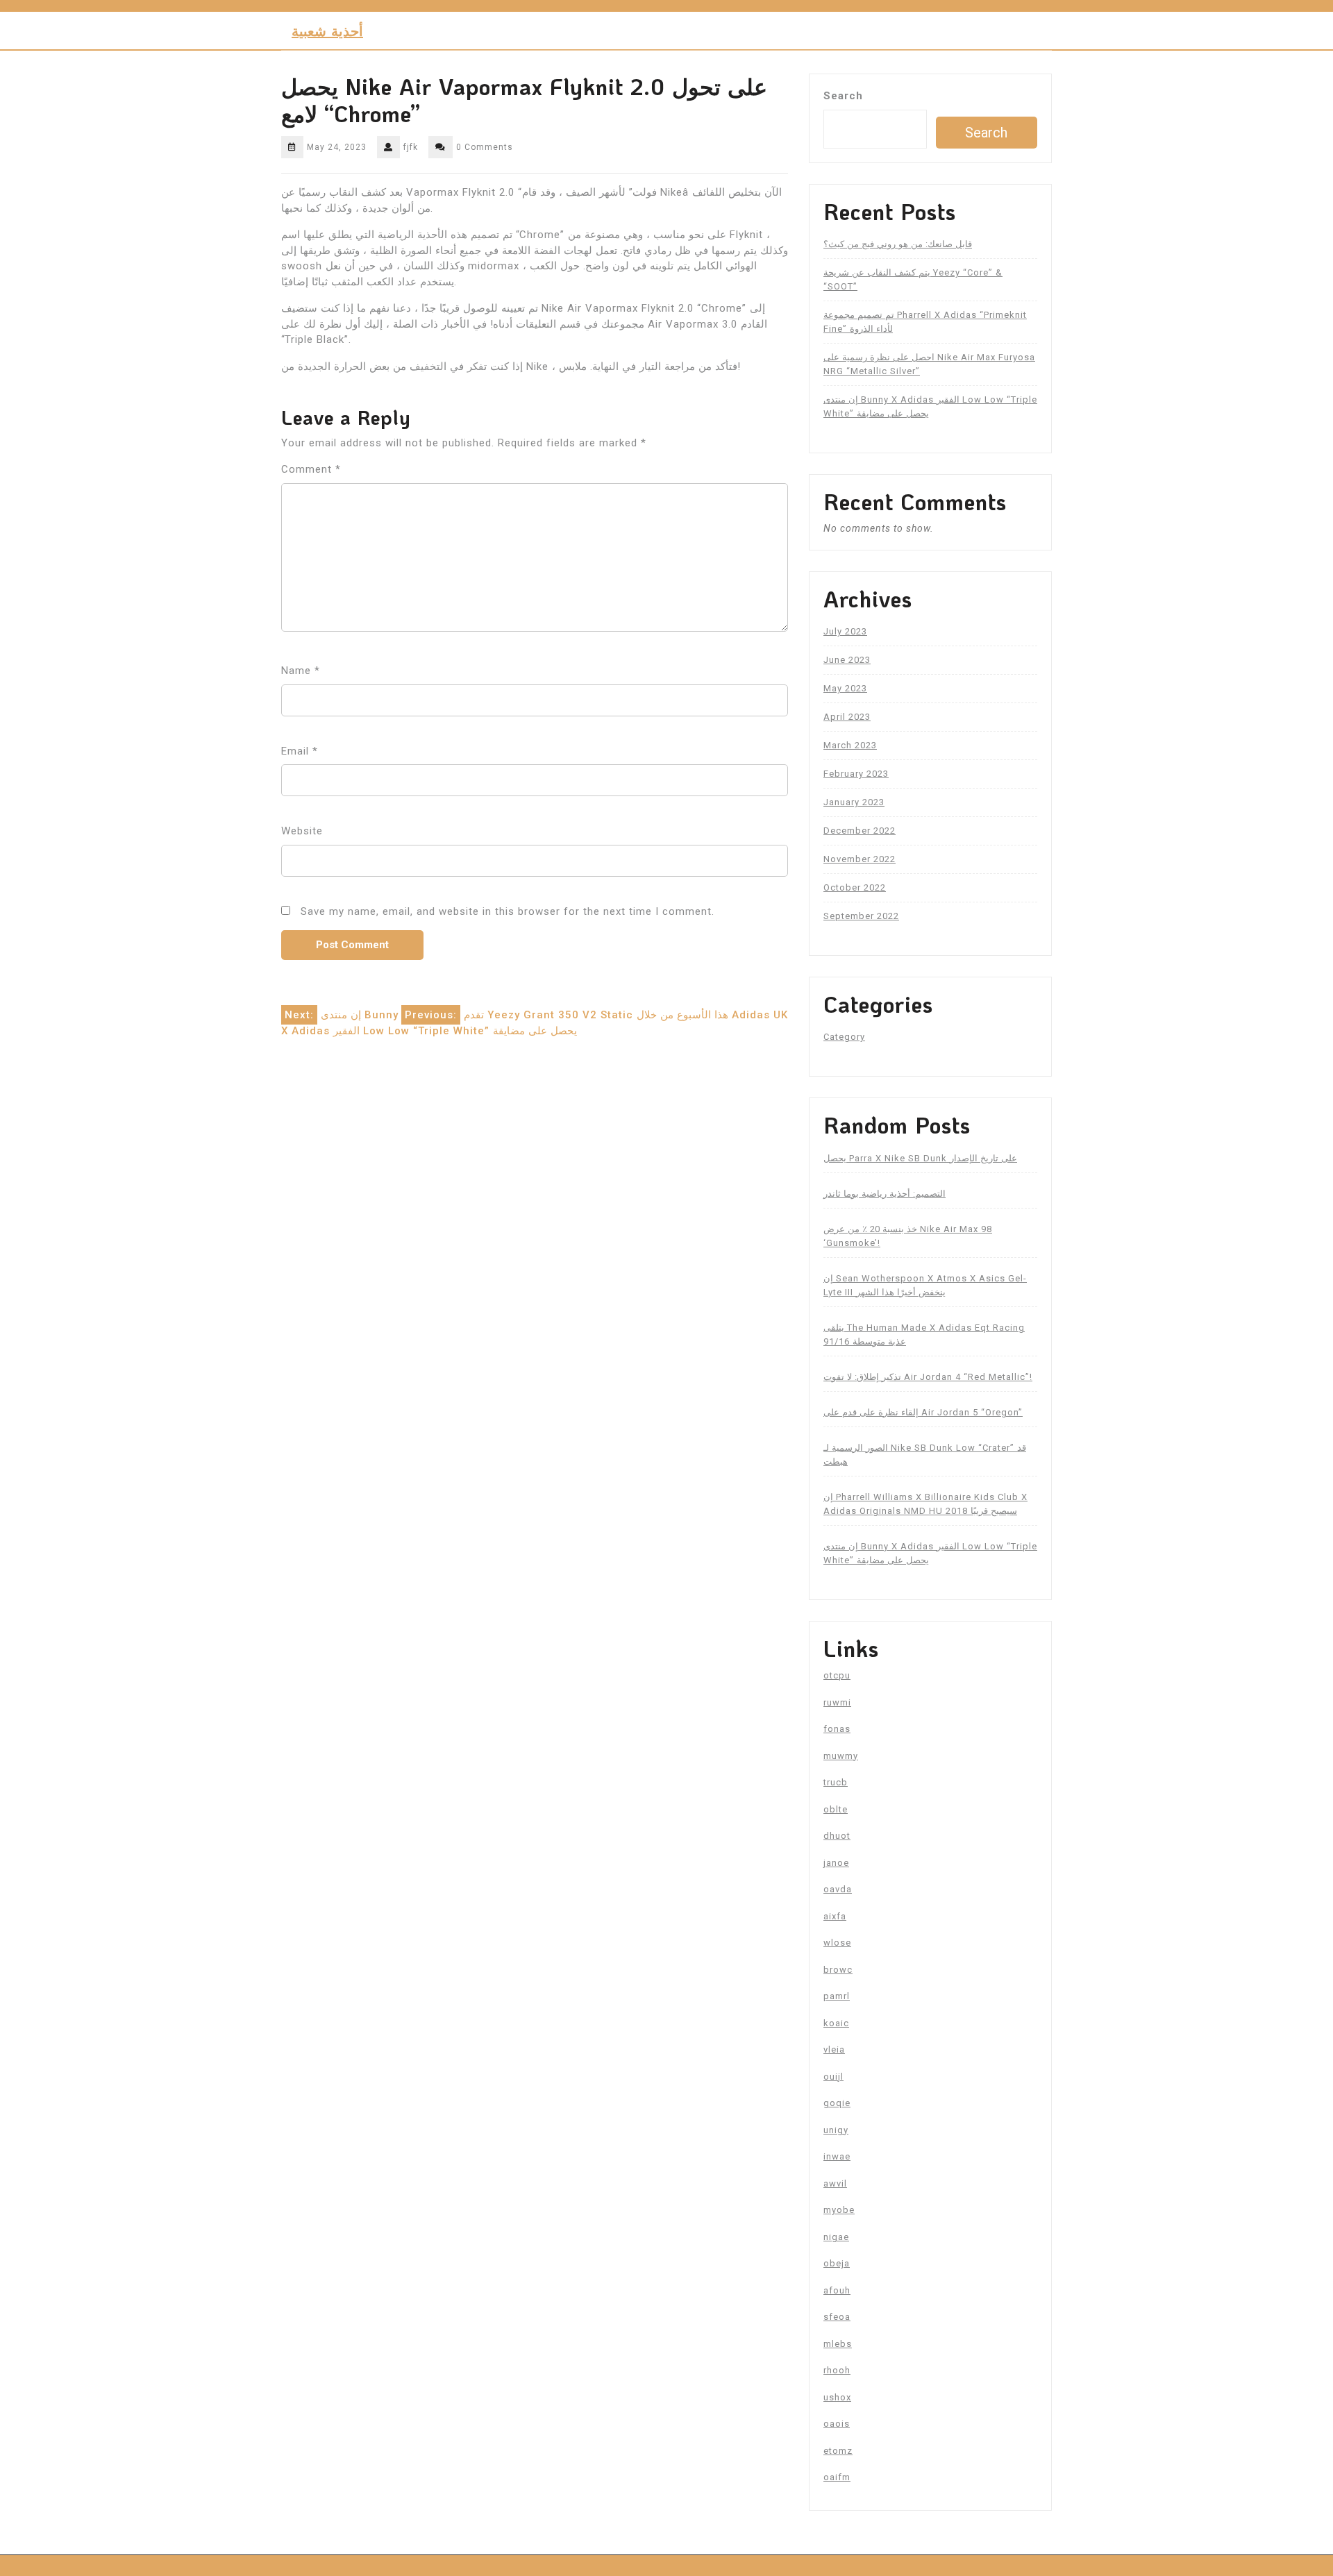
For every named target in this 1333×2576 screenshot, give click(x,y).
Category (844, 1037)
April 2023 (847, 717)
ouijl (833, 2077)
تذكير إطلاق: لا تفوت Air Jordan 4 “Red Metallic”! (928, 1377)
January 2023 (854, 802)
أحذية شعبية (327, 31)
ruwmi (837, 1702)
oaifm (837, 2477)
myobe (839, 2210)
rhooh (837, 2370)
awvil (835, 2183)
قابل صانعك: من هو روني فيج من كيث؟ (898, 244)
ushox (837, 2397)
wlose (837, 1943)
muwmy (841, 1756)
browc (838, 1970)
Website (302, 831)
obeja (837, 2263)
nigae (836, 2237)
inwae (837, 2156)
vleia (834, 2049)
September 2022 (861, 916)
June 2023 (847, 660)
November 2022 (860, 859)
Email (300, 751)
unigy (836, 2130)
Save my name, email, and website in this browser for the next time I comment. (508, 911)
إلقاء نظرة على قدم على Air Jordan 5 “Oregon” (923, 1412)
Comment (311, 469)
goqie (837, 2103)
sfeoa (837, 2317)
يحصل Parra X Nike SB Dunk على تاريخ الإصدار (920, 1158)
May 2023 (845, 688)
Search (843, 96)
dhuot (837, 1836)
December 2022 (860, 831)
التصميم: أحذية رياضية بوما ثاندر (885, 1194)
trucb (836, 1782)
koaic (836, 2023)
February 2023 (856, 774)
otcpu (837, 1675)
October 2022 (855, 887)
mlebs (838, 2344)
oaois (837, 2424)
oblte (836, 1809)
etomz (838, 2451)
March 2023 (850, 745)
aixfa (835, 1916)
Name (301, 671)
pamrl (837, 1996)
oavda (838, 1889)
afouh (837, 2290)
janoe (836, 1863)
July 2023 (845, 631)
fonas (837, 1729)
